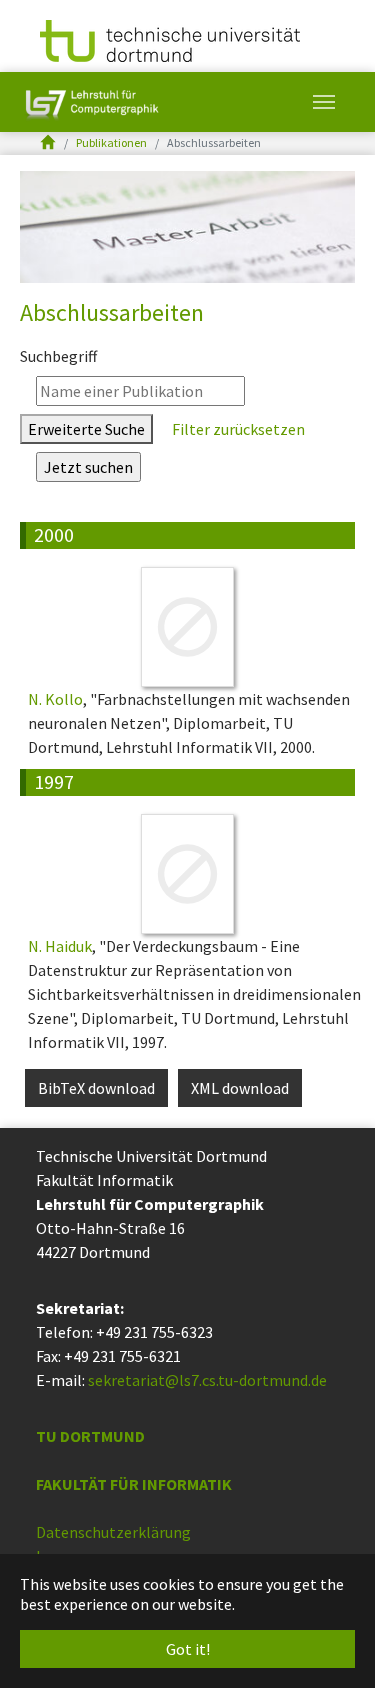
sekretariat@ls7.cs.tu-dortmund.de (207, 1380)
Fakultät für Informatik (134, 1484)
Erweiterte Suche (86, 429)
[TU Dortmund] (170, 39)
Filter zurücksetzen (237, 429)
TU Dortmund (90, 1436)
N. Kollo (55, 699)
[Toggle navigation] (324, 102)
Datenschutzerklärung (113, 1532)
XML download (240, 1088)
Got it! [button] (188, 1649)
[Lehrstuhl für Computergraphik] (90, 102)
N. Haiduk (60, 946)
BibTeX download (96, 1088)
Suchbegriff (58, 356)
